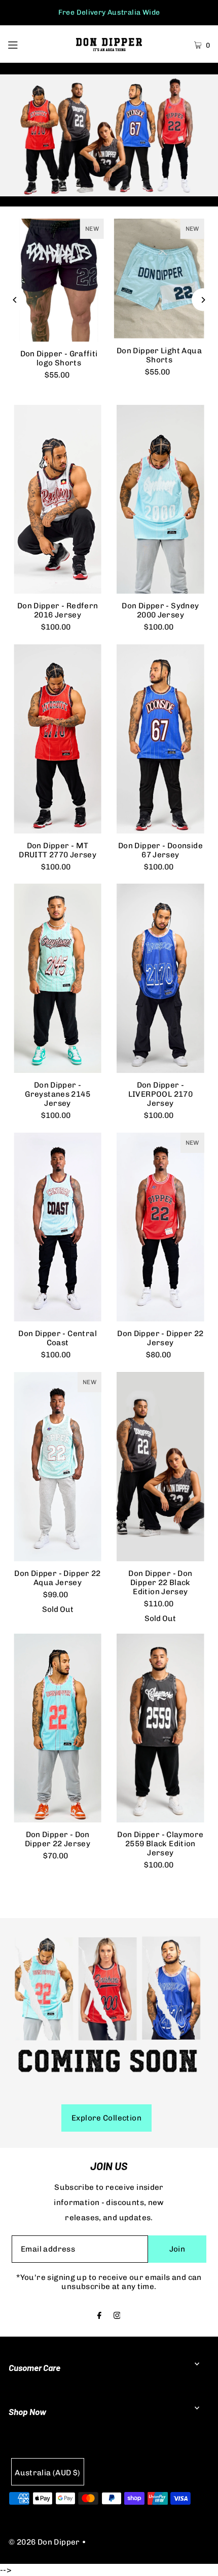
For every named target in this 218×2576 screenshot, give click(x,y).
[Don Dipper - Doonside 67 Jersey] (160, 739)
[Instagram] (117, 2316)
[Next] (203, 300)
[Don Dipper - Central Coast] (58, 1227)
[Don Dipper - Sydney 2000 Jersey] (160, 500)
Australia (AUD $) (48, 2473)
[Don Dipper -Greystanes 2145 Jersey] (58, 978)
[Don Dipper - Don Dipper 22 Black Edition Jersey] (160, 1467)
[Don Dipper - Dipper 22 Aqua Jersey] (58, 1467)
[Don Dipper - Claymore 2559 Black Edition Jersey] (160, 1728)
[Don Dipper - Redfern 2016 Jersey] (58, 499)
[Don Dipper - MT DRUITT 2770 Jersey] (58, 739)
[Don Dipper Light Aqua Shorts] (159, 279)
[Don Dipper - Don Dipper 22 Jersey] (58, 1728)
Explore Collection (106, 2118)
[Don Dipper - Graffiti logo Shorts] (59, 280)
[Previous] (15, 300)
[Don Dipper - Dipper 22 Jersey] (160, 1227)
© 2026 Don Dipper (44, 2542)
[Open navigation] (27, 44)
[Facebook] (99, 2316)
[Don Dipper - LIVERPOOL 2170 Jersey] (160, 978)
